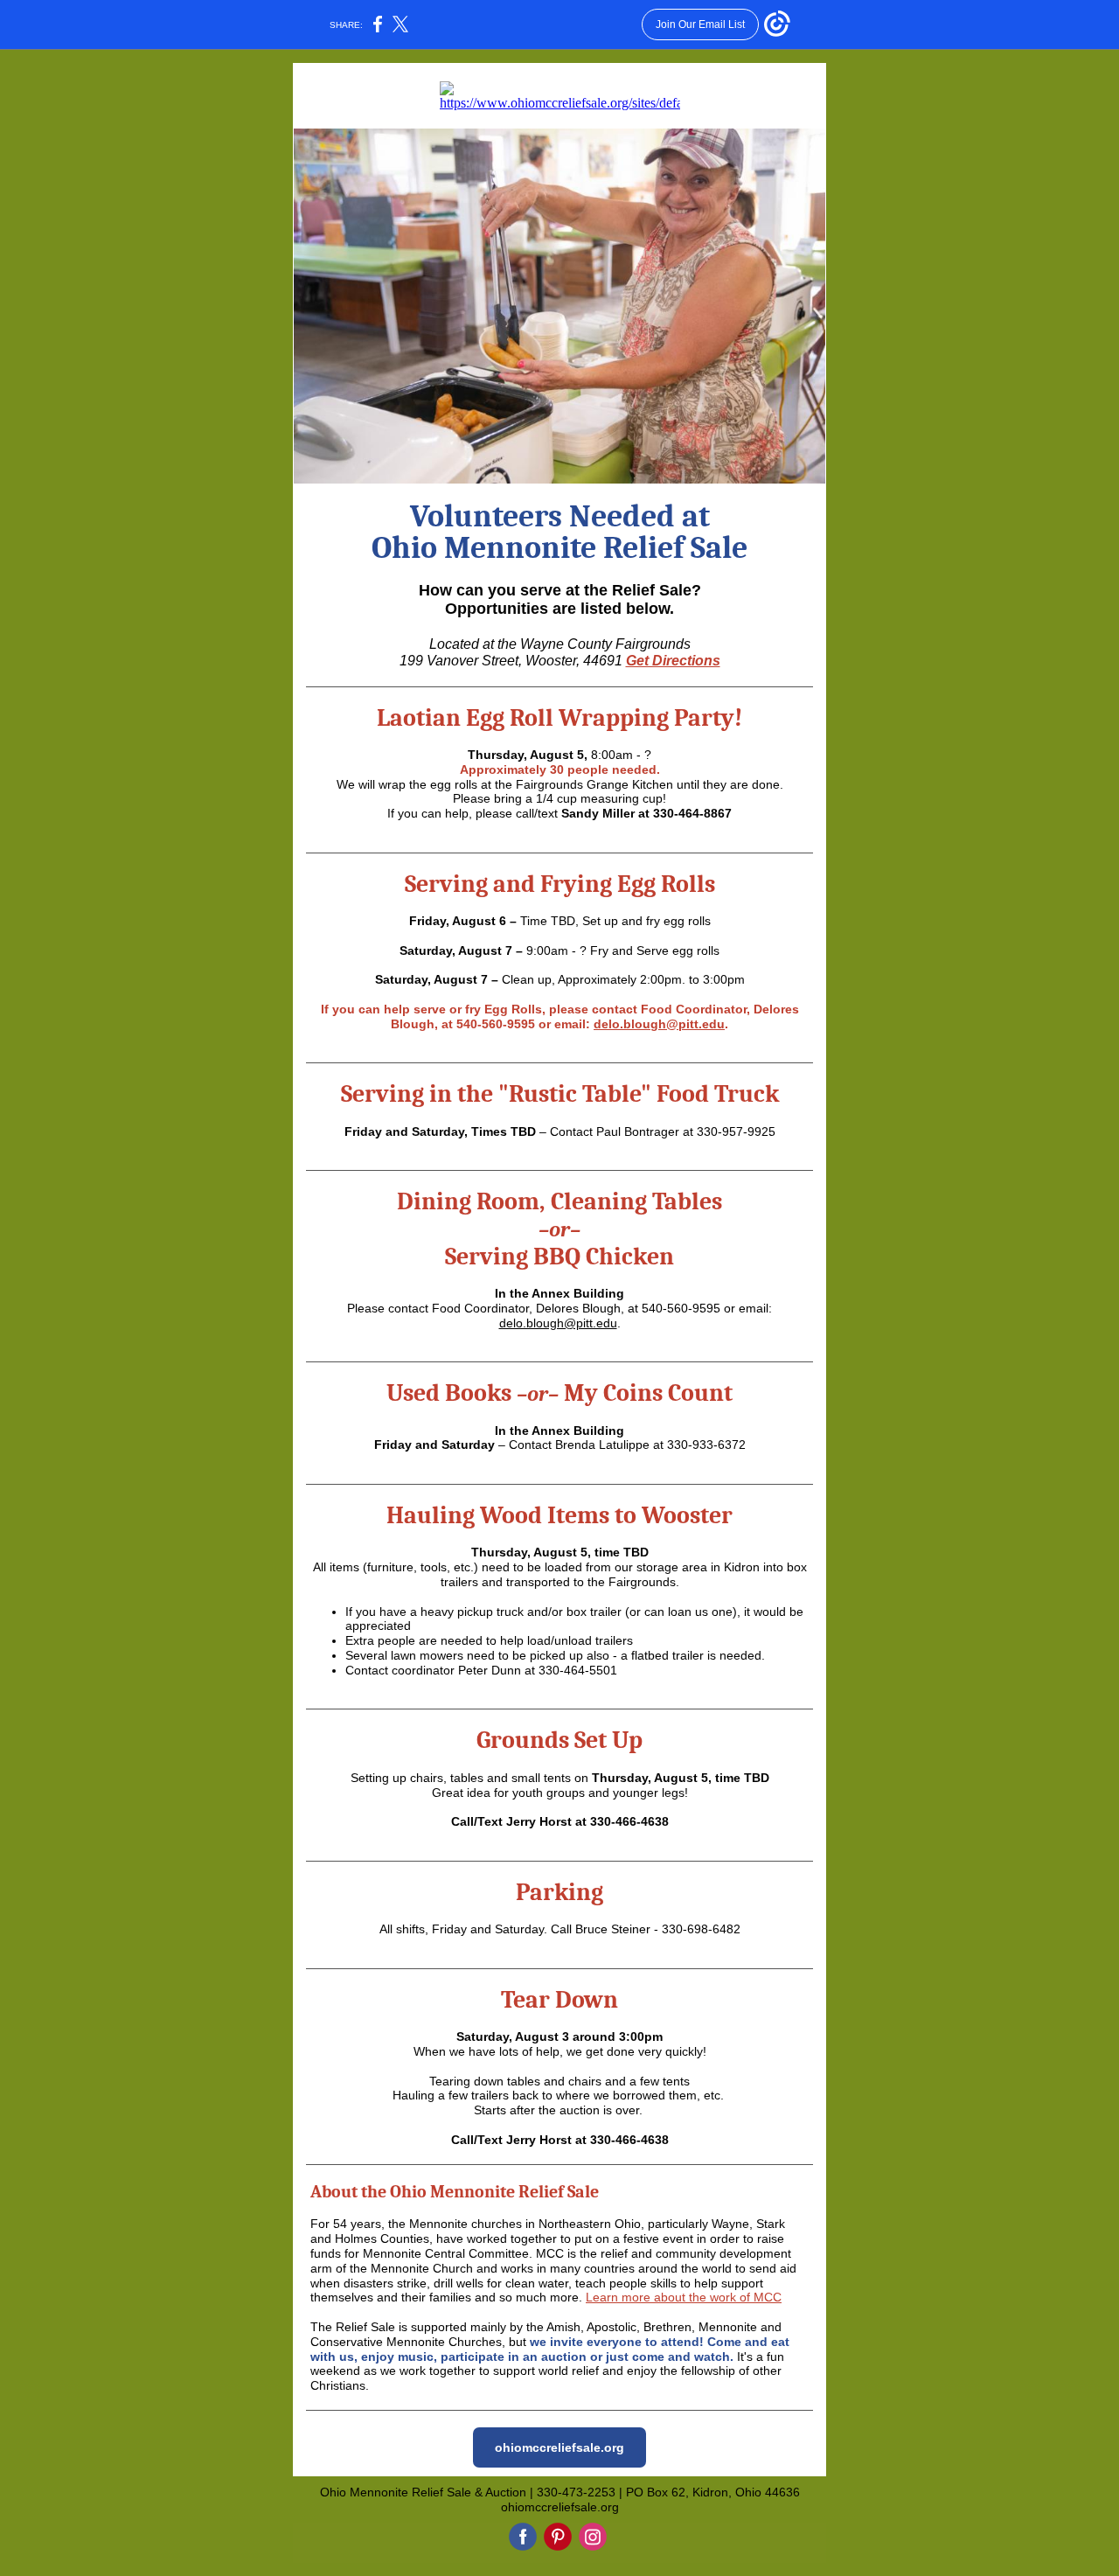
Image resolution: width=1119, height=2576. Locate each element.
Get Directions (673, 661)
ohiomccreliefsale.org (559, 2447)
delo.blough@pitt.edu (659, 1024)
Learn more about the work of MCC (684, 2297)
